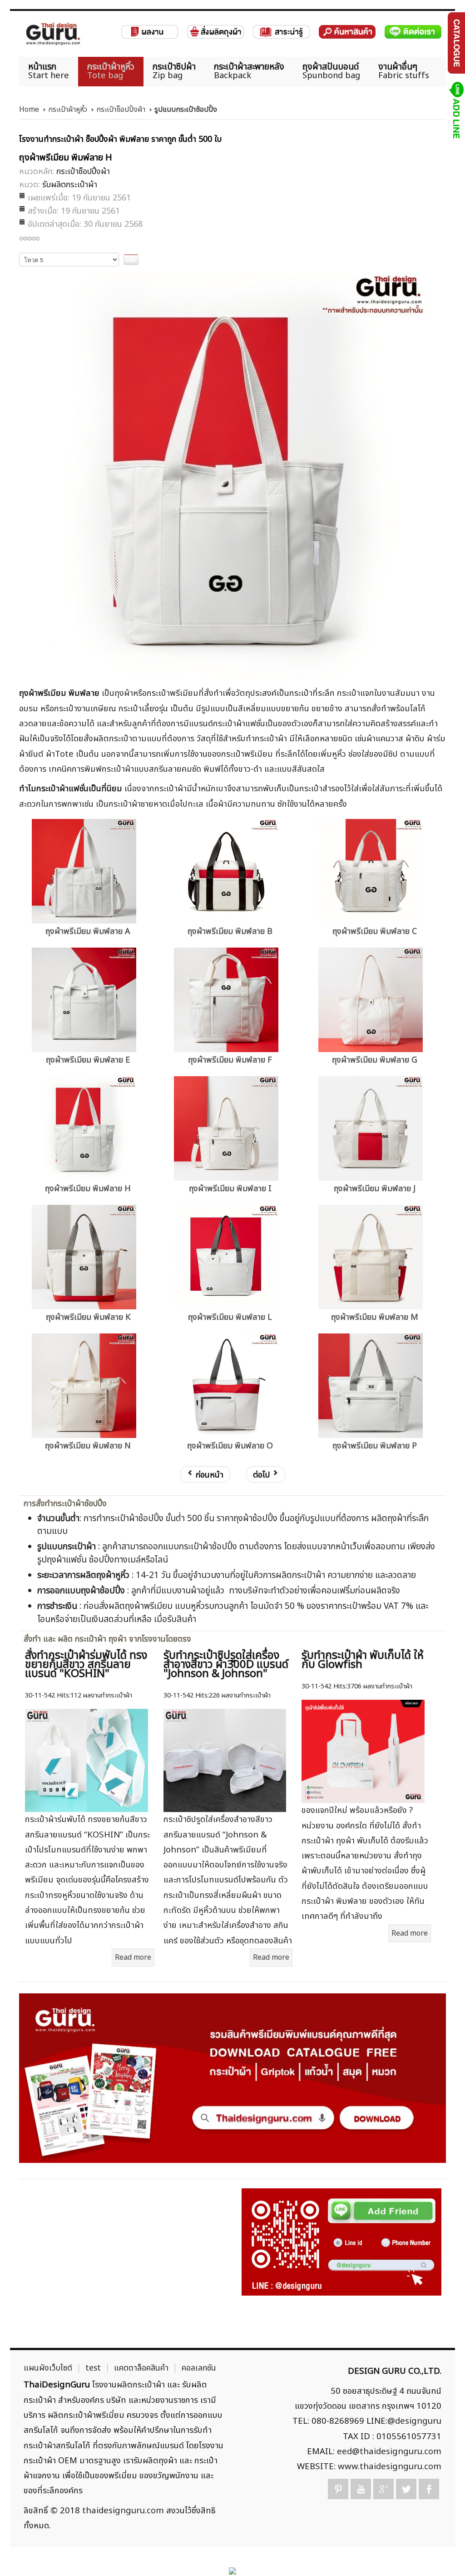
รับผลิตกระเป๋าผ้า (70, 185)
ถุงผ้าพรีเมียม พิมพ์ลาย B (230, 931)
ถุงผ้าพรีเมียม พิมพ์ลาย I (230, 1189)
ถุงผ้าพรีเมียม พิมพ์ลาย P (375, 1446)
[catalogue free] (456, 43)
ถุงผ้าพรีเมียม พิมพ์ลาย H (88, 1189)
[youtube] (361, 2489)
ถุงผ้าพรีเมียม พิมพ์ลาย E (88, 1060)
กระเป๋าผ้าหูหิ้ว (68, 110)
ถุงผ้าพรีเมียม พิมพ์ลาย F (230, 1060)
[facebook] (429, 2489)
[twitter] (406, 2489)
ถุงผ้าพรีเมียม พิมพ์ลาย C (375, 931)
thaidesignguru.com (123, 2511)
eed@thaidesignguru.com (389, 2451)
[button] (443, 2554)
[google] (383, 2489)
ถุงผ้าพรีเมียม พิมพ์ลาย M (375, 1317)
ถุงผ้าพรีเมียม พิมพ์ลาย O (230, 1446)
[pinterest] (338, 2489)
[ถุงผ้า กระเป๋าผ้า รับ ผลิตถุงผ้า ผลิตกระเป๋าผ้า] (53, 34)
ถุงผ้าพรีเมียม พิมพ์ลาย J (375, 1189)
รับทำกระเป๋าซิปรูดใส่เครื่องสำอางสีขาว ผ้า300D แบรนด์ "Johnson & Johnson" (226, 1665)
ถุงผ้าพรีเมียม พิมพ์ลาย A (88, 931)
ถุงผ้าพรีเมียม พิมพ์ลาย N (88, 1446)
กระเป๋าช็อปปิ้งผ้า (121, 110)
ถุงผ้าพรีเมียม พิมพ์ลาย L (230, 1317)
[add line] (456, 110)
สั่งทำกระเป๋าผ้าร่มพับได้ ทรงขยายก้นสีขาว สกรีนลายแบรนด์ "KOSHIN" (86, 1665)
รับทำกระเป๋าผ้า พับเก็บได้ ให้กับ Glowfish (363, 1660)
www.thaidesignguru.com (390, 2466)
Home (29, 110)
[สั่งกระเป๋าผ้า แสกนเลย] (341, 2242)
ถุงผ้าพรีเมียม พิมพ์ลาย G (375, 1060)
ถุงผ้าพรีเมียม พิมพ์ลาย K (88, 1317)
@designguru (414, 2421)
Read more (133, 1957)
